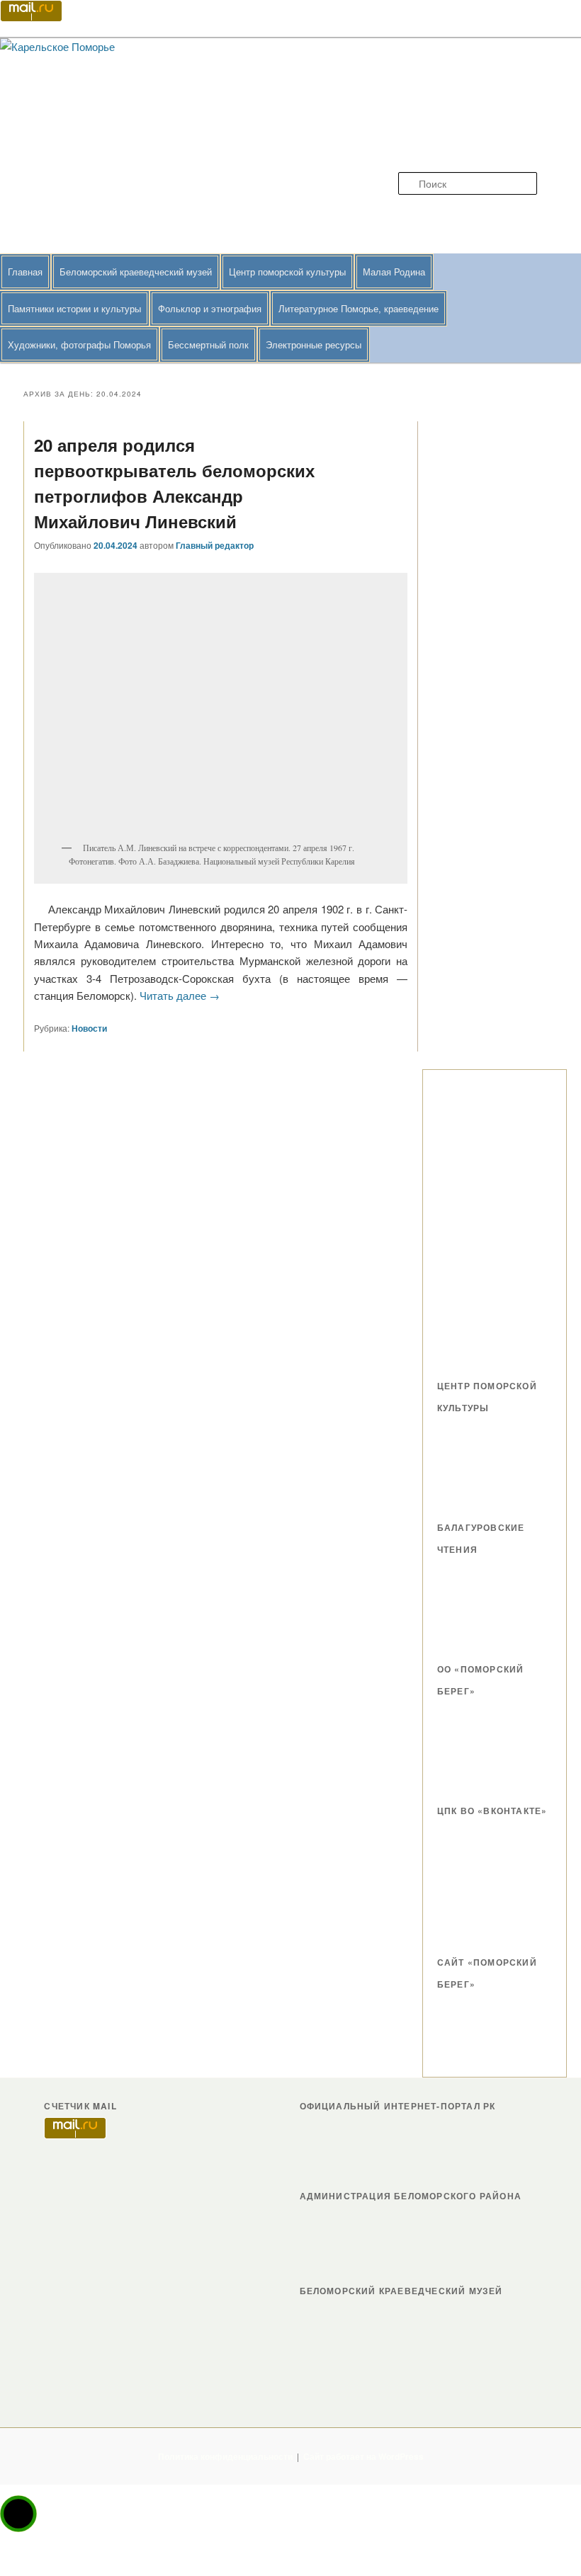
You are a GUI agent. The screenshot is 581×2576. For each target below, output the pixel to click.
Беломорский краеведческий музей (136, 272)
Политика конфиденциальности (225, 2456)
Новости (89, 1028)
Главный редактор (215, 545)
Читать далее (180, 995)
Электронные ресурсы (314, 344)
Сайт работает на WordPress (363, 2456)
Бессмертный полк (208, 344)
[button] (18, 2514)
